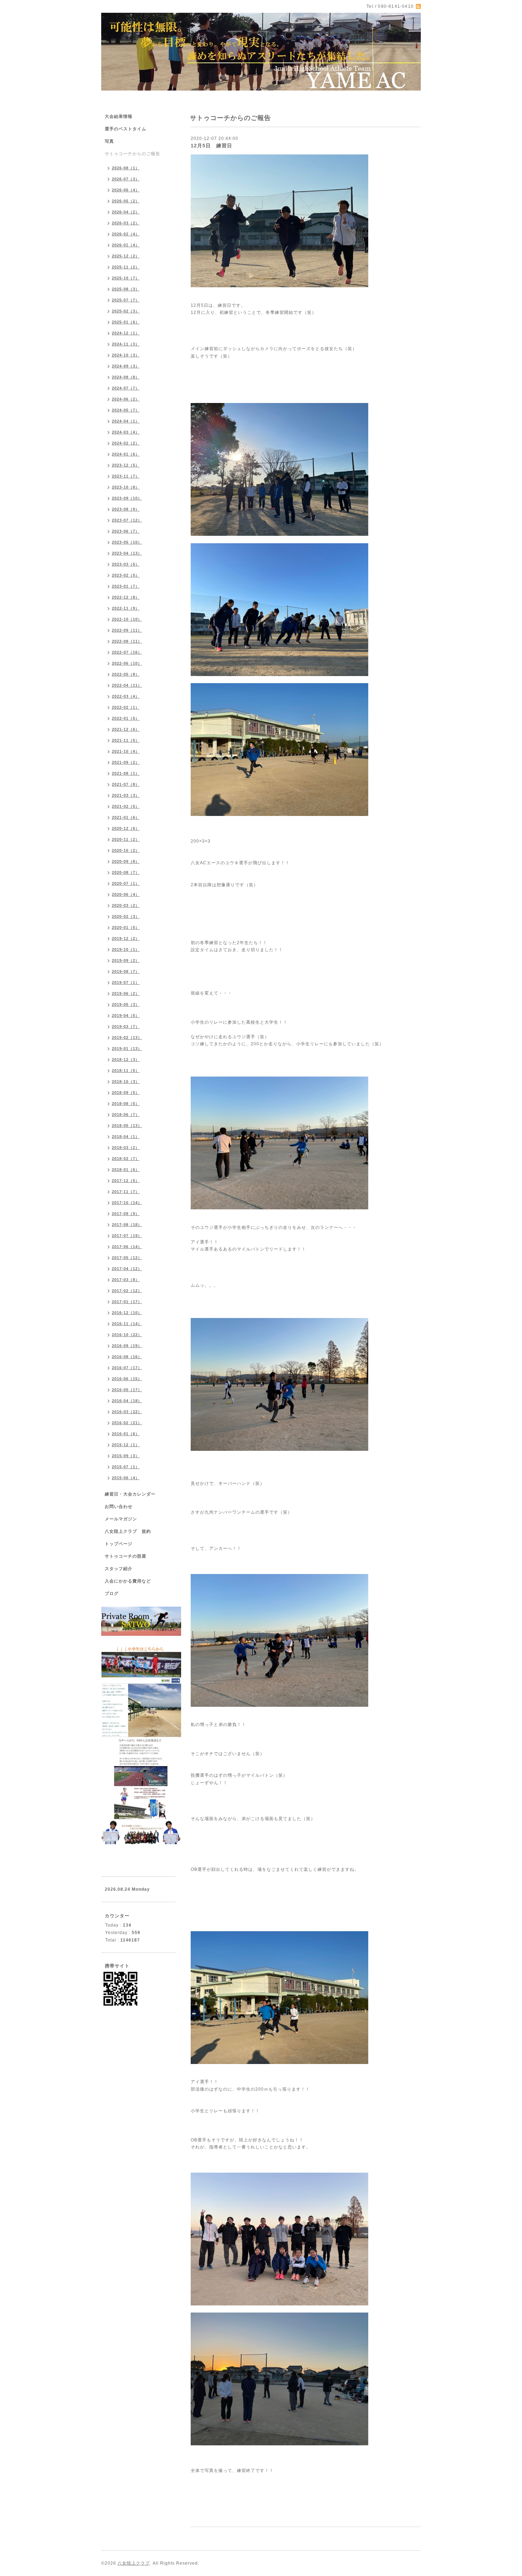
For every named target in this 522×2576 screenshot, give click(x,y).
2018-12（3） (126, 1060)
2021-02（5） (126, 806)
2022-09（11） (127, 630)
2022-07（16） (127, 652)
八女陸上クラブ (134, 2563)
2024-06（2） (126, 399)
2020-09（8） (126, 861)
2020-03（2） (126, 905)
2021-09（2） (126, 762)
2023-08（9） (126, 509)
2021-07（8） (126, 784)
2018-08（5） (126, 1104)
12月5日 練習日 (211, 146)
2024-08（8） (126, 377)
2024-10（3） (126, 355)
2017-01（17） (127, 1302)
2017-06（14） (127, 1247)
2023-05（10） (127, 542)
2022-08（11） (127, 641)
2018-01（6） (126, 1170)
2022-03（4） (126, 696)
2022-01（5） (126, 718)
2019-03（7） (126, 1026)
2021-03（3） (126, 795)
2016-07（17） (127, 1368)
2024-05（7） (126, 410)
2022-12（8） (126, 597)
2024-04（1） (126, 421)
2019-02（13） (127, 1038)
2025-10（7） (126, 278)
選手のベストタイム (126, 129)
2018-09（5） (126, 1093)
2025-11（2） (126, 267)
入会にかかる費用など (128, 1581)
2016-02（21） (127, 1423)
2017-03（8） (126, 1280)
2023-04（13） (127, 553)
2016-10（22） (127, 1335)
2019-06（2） (126, 993)
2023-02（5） (126, 575)
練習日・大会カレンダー (130, 1494)
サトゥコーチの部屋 (126, 1556)
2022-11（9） (126, 608)
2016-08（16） (127, 1357)
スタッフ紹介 (119, 1569)
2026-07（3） (126, 179)
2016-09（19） (127, 1346)
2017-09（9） (126, 1214)
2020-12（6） (126, 828)
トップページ (119, 1544)
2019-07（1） (126, 982)
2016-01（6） (126, 1434)
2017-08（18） (127, 1225)
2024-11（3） (126, 344)
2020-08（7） (126, 872)
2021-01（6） (126, 817)
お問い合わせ (119, 1507)
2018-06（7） (126, 1115)
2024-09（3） (126, 366)
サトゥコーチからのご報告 (132, 154)
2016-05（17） (127, 1390)
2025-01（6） (126, 322)
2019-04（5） (126, 1015)
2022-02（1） (126, 707)
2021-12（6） (126, 729)
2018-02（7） (126, 1159)
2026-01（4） (126, 245)
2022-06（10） (127, 663)
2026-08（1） (126, 168)
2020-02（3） (126, 916)
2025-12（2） (126, 256)
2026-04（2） (126, 212)
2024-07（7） (126, 388)
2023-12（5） (126, 465)
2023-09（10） (127, 498)
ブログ (112, 1594)
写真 (109, 141)
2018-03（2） (126, 1148)
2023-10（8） (126, 487)
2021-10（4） (126, 751)
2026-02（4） (126, 234)
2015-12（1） (126, 1445)
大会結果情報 (119, 116)
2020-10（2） (126, 850)
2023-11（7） (126, 476)
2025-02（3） (126, 311)
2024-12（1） (126, 333)
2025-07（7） (126, 300)
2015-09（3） (126, 1456)
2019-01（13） (127, 1049)
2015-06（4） (126, 1478)
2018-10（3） (126, 1082)
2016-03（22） (127, 1412)
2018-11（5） (126, 1071)
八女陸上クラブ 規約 (128, 1531)
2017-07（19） (127, 1236)
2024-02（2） (126, 443)
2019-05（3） (126, 1004)
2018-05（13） (127, 1126)
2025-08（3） (126, 289)
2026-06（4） (126, 190)
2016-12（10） (127, 1313)
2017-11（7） (126, 1192)
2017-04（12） (127, 1269)
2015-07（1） (126, 1467)
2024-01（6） (126, 454)
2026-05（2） (126, 201)
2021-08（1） (126, 773)
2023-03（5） (126, 564)
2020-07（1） (126, 883)
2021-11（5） (126, 740)
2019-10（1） (126, 949)
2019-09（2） (126, 960)
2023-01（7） (126, 586)
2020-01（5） (126, 927)
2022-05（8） (126, 674)
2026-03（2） (126, 223)
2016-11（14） (127, 1324)
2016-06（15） (127, 1379)
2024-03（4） (126, 432)
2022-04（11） (127, 685)
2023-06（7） (126, 531)
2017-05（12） (127, 1258)
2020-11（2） (126, 839)
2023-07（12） (127, 520)
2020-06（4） (126, 894)
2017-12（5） (126, 1181)
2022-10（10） (127, 619)
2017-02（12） (127, 1291)
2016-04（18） (127, 1401)
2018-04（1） (126, 1137)
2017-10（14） (127, 1203)
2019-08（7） (126, 971)
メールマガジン (121, 1519)
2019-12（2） (126, 938)
